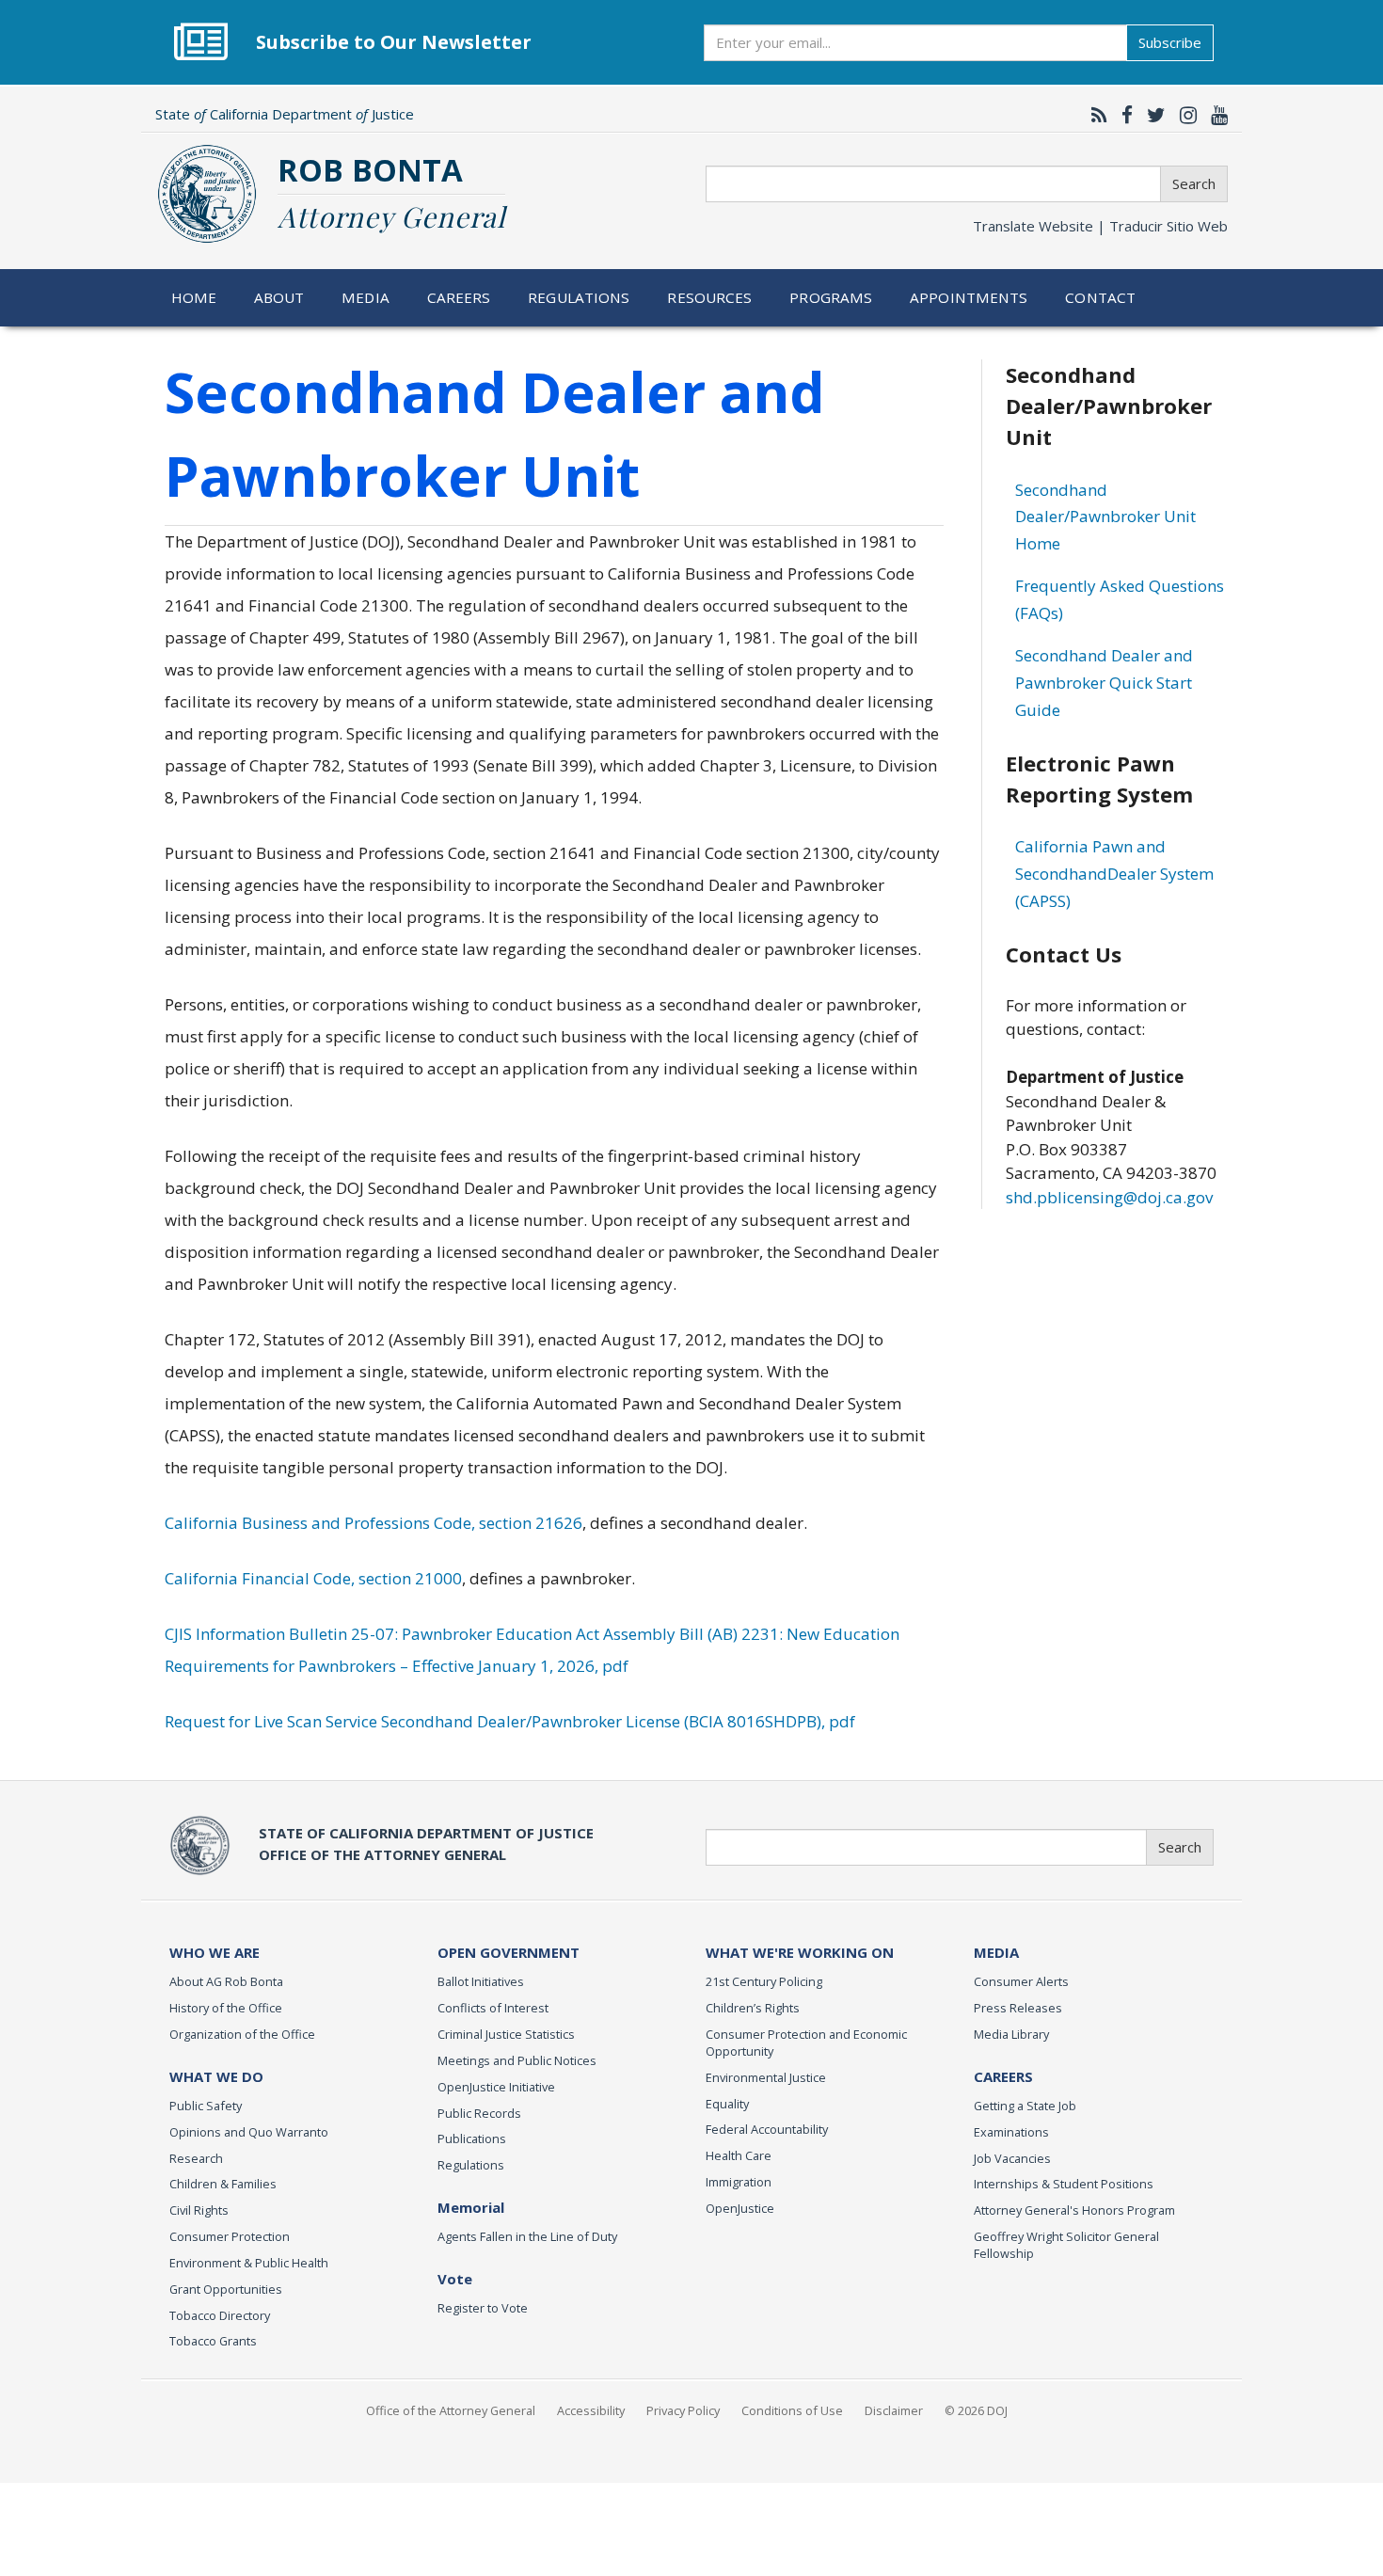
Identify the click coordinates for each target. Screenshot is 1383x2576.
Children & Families (223, 2184)
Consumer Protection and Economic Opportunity (806, 2043)
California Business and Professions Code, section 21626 (374, 1523)
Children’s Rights (753, 2008)
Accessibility (591, 2410)
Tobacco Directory (220, 2315)
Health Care (739, 2155)
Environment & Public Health (249, 2263)
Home (194, 297)
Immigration (739, 2182)
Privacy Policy (683, 2410)
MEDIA (996, 1952)
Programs (831, 297)
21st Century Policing (764, 1981)
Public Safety (206, 2106)
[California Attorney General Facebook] (1122, 115)
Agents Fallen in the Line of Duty (527, 2236)
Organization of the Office (242, 2034)
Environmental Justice (766, 2077)
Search (1194, 183)
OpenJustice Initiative (496, 2087)
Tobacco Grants (213, 2341)
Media (366, 297)
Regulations (579, 297)
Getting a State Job (1025, 2106)
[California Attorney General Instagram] (1184, 115)
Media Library (1011, 2034)
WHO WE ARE (215, 1952)
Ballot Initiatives (481, 1981)
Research (196, 2158)
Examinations (1011, 2132)
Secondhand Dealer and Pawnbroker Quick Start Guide (1104, 683)
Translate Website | (1100, 226)
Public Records (479, 2113)
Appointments (969, 297)
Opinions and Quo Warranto (249, 2132)
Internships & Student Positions (1064, 2184)
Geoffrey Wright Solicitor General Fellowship (1066, 2245)
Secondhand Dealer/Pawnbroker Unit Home (1105, 517)
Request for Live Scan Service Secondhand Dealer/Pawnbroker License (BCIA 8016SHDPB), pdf (510, 1721)
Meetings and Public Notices (517, 2060)
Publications (472, 2139)
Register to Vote (483, 2308)
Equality (727, 2104)
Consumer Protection (230, 2236)
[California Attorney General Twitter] (1152, 115)
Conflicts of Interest (493, 2008)
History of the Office (226, 2008)
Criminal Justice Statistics (506, 2034)
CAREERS (1003, 2076)
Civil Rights (199, 2210)
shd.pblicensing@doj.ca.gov (1109, 1197)
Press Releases (1018, 2008)
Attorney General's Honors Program (1074, 2210)
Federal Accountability (767, 2129)
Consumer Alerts (1021, 1981)
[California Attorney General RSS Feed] (1095, 115)
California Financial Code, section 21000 (313, 1578)
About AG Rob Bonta (226, 1981)
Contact (1100, 297)
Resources (709, 297)
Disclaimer (894, 2410)
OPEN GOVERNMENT (509, 1952)
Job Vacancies (1012, 2158)
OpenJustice (740, 2208)
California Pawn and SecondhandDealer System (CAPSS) (1114, 874)
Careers (459, 297)
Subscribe (1170, 42)
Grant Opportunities (226, 2289)
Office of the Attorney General (451, 2410)
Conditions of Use (792, 2410)
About (279, 297)
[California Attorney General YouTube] (1215, 115)
